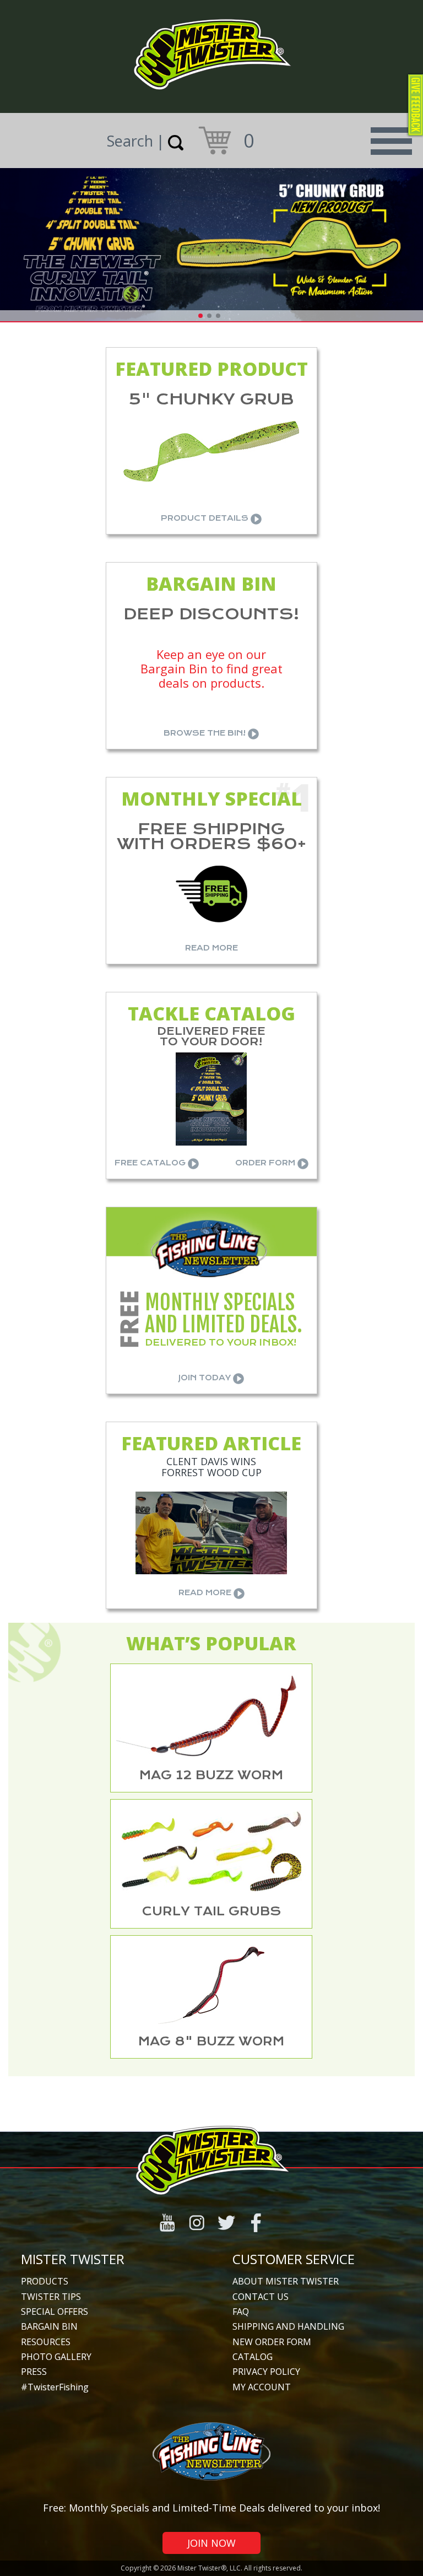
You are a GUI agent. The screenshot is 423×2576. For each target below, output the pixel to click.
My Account (262, 2387)
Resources (46, 2342)
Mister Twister (73, 2259)
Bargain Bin (49, 2326)
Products (45, 2281)
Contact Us (261, 2297)
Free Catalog (151, 1163)
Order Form (266, 1163)
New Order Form (272, 2342)
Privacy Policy (266, 2372)
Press (34, 2372)
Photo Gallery (56, 2357)
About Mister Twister (286, 2281)
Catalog (253, 2357)
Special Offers (55, 2312)
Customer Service (294, 2259)
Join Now (211, 2543)
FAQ (241, 2312)
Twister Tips (51, 2297)
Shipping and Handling (288, 2326)
